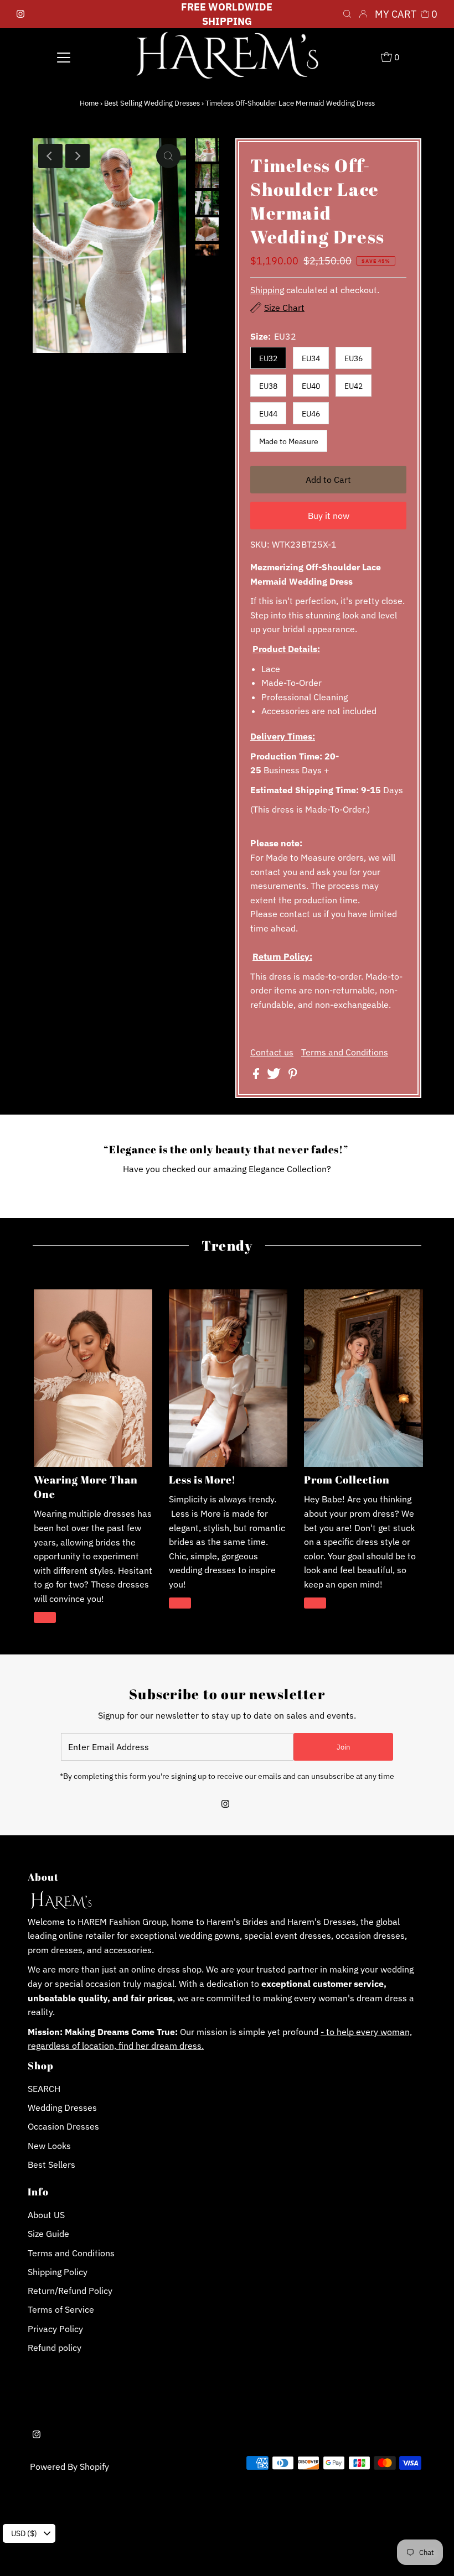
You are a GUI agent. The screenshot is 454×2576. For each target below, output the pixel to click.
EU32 (268, 358)
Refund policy (55, 2348)
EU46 (311, 414)
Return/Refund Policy (70, 2291)
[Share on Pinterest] (293, 1076)
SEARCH (44, 2089)
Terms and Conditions (345, 1052)
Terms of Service (61, 2309)
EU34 (311, 358)
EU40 (311, 386)
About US (46, 2215)
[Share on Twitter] (275, 1076)
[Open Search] (347, 14)
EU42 (354, 386)
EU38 (268, 386)
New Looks (49, 2146)
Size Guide (48, 2234)
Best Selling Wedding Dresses (152, 103)
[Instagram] (20, 14)
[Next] (78, 156)
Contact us (272, 1052)
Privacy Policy (55, 2329)
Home (89, 103)
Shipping (267, 290)
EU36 (354, 358)
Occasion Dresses (63, 2126)
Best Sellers (51, 2164)
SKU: (260, 544)
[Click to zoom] (168, 156)
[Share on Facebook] (257, 1076)
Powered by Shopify (69, 2466)
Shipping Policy (58, 2272)
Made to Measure (289, 441)
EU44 (268, 414)
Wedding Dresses (62, 2107)
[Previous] (50, 156)
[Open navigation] (64, 56)
